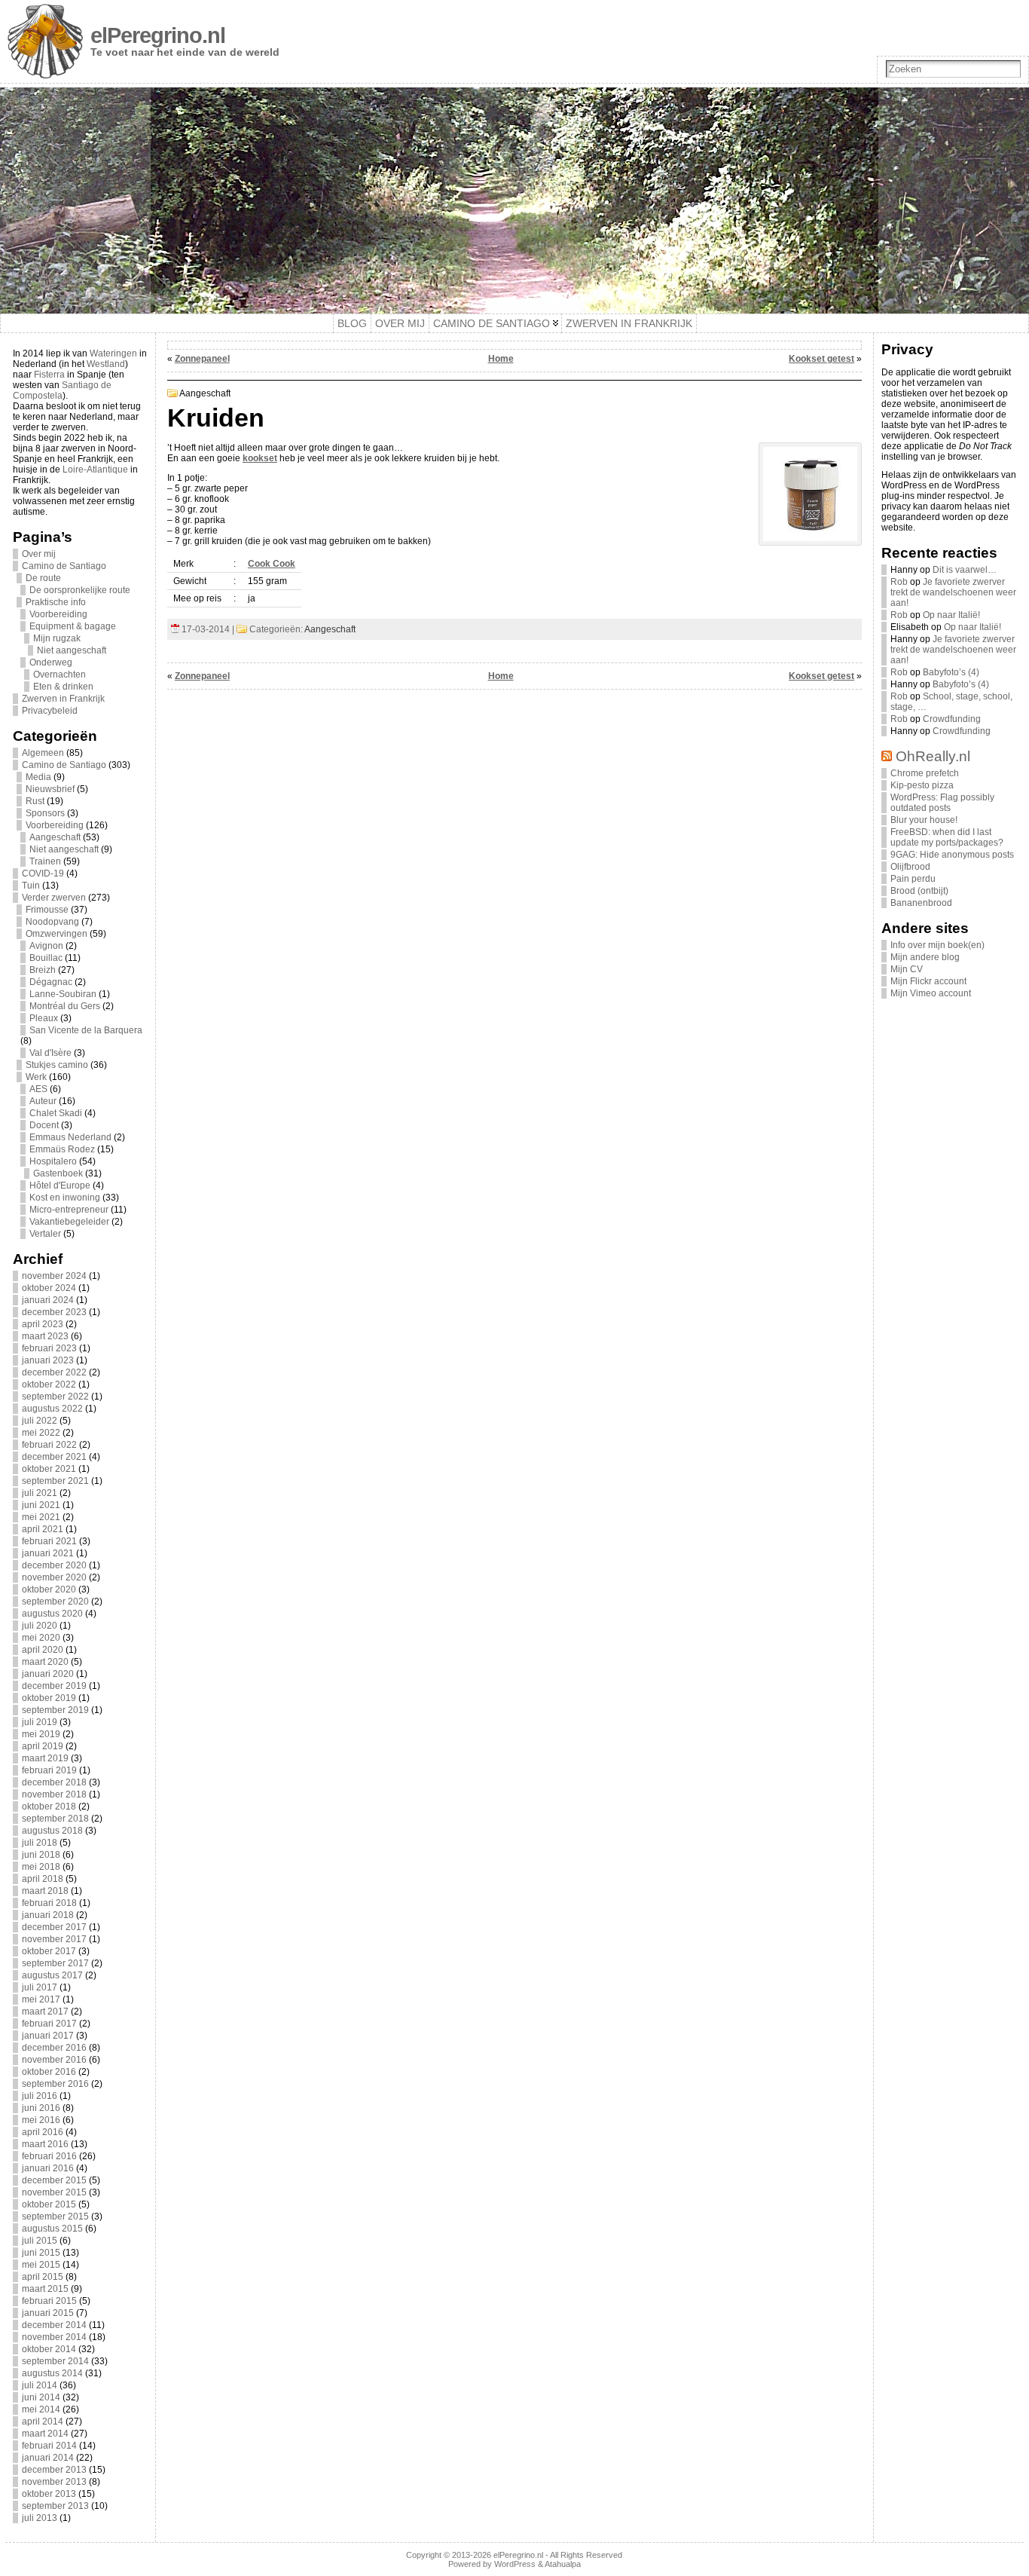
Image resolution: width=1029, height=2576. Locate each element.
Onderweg (51, 662)
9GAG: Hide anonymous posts (952, 855)
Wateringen (113, 353)
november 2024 (54, 1276)
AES (38, 1089)
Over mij (39, 554)
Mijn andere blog (925, 957)
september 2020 (55, 1602)
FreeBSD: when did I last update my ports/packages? (947, 837)
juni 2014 (41, 2397)
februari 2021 (49, 1541)
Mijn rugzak (57, 638)
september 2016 (55, 2084)
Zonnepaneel (202, 359)
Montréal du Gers (65, 1006)
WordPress (515, 2564)
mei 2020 (41, 1638)
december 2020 (54, 1565)
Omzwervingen (56, 934)
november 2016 (54, 2060)
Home (501, 359)
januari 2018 (48, 1915)
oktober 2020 (49, 1589)
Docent (44, 1125)
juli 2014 (40, 2385)
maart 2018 (45, 1891)
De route (43, 578)
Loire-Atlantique (95, 470)
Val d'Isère (50, 1053)
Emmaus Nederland (70, 1137)
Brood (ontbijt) (919, 891)
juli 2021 (40, 1493)
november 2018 (54, 1794)
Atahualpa (563, 2564)
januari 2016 (48, 2168)
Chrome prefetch (925, 773)
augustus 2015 (52, 2229)
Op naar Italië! (951, 615)
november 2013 (54, 2482)
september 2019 (55, 1710)
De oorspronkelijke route (80, 590)
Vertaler (45, 1234)
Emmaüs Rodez (62, 1149)
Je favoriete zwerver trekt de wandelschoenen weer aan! (953, 592)
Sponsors (45, 813)
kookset (260, 458)
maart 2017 (45, 2012)
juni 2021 (41, 1505)
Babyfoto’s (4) (951, 672)
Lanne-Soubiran (63, 994)
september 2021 (55, 1481)
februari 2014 (49, 2446)
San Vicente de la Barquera (86, 1030)
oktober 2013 (49, 2494)
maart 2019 (45, 1758)
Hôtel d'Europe (60, 1186)
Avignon (46, 946)
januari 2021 (48, 1553)
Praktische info (56, 602)
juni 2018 (41, 1855)
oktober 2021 (49, 1469)
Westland (106, 364)
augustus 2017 (52, 1975)
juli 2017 (40, 1987)
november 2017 (54, 1939)
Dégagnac (51, 982)
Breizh (43, 970)
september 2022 (55, 1397)
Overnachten (60, 675)
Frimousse (47, 910)
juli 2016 (40, 2096)
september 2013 (55, 2506)
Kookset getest (821, 359)
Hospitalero (53, 1161)
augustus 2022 (52, 1409)
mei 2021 (41, 1517)
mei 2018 (41, 1867)
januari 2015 (48, 2313)
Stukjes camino (57, 1065)
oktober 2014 (49, 2349)
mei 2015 (41, 2265)
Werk (36, 1077)
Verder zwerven (54, 898)
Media (38, 777)
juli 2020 (40, 1626)
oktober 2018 (49, 1807)
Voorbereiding (58, 614)
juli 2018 (40, 1843)
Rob (899, 582)
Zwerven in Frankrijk (63, 699)
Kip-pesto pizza (922, 785)
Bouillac (46, 958)
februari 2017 (49, 2024)
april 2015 (43, 2277)
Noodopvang (52, 922)
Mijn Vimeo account (931, 993)
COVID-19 (43, 873)
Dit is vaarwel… (965, 570)
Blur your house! (924, 820)
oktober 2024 (49, 1288)
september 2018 (55, 1819)
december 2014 (54, 2325)
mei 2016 (41, 2120)
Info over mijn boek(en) (937, 945)
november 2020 (54, 1577)
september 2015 (55, 2217)
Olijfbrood (910, 867)
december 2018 (54, 1782)
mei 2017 (41, 1999)
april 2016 (43, 2132)
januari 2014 (48, 2458)
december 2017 (54, 1927)
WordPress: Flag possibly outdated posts (942, 803)
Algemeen (43, 753)
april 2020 (43, 1650)
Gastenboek (58, 1173)
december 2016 (54, 2048)
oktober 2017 (49, 1951)
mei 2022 (41, 1433)
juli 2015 (40, 2241)
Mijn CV (907, 969)
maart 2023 (45, 1336)
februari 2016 (49, 2156)
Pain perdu (913, 879)
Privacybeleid (50, 711)
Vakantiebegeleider (69, 1222)
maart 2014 (45, 2434)
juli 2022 (40, 1421)
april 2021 (43, 1529)
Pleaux (44, 1018)
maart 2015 (45, 2289)
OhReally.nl (933, 756)
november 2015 (54, 2192)
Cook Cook (272, 564)
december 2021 (54, 1457)
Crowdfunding (952, 719)
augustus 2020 (52, 1614)
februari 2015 (49, 2301)
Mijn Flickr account (928, 981)
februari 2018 (49, 1903)
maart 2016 (45, 2144)
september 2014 (55, 2361)
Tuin (31, 886)
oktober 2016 (49, 2072)
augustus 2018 (52, 1831)
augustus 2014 (52, 2373)
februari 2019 (49, 1770)
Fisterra (49, 375)
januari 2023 (48, 1360)
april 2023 (43, 1324)
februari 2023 (49, 1348)
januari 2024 (48, 1300)
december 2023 (54, 1312)
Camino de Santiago (64, 566)
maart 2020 (45, 1662)
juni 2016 (41, 2108)
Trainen (45, 861)
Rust (35, 801)
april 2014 (43, 2422)
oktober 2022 (49, 1384)
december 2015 (54, 2180)
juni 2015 (41, 2253)
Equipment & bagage (73, 626)
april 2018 (43, 1879)
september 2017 (55, 1963)
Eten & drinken (63, 687)
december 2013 (54, 2470)
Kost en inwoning (65, 1198)
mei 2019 (41, 1734)
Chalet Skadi (56, 1113)
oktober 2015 (49, 2204)
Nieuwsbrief (50, 789)
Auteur (43, 1101)
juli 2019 (40, 1722)
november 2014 (54, 2337)
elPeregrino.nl (158, 35)
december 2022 (54, 1372)
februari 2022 (49, 1445)
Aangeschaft (55, 837)
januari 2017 (48, 2036)
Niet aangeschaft (72, 650)
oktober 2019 (49, 1698)
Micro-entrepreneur (69, 1210)
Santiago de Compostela (62, 390)
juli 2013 (40, 2518)
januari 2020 (48, 1674)
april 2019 (43, 1746)
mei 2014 (41, 2409)
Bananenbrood (921, 903)
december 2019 (54, 1686)
